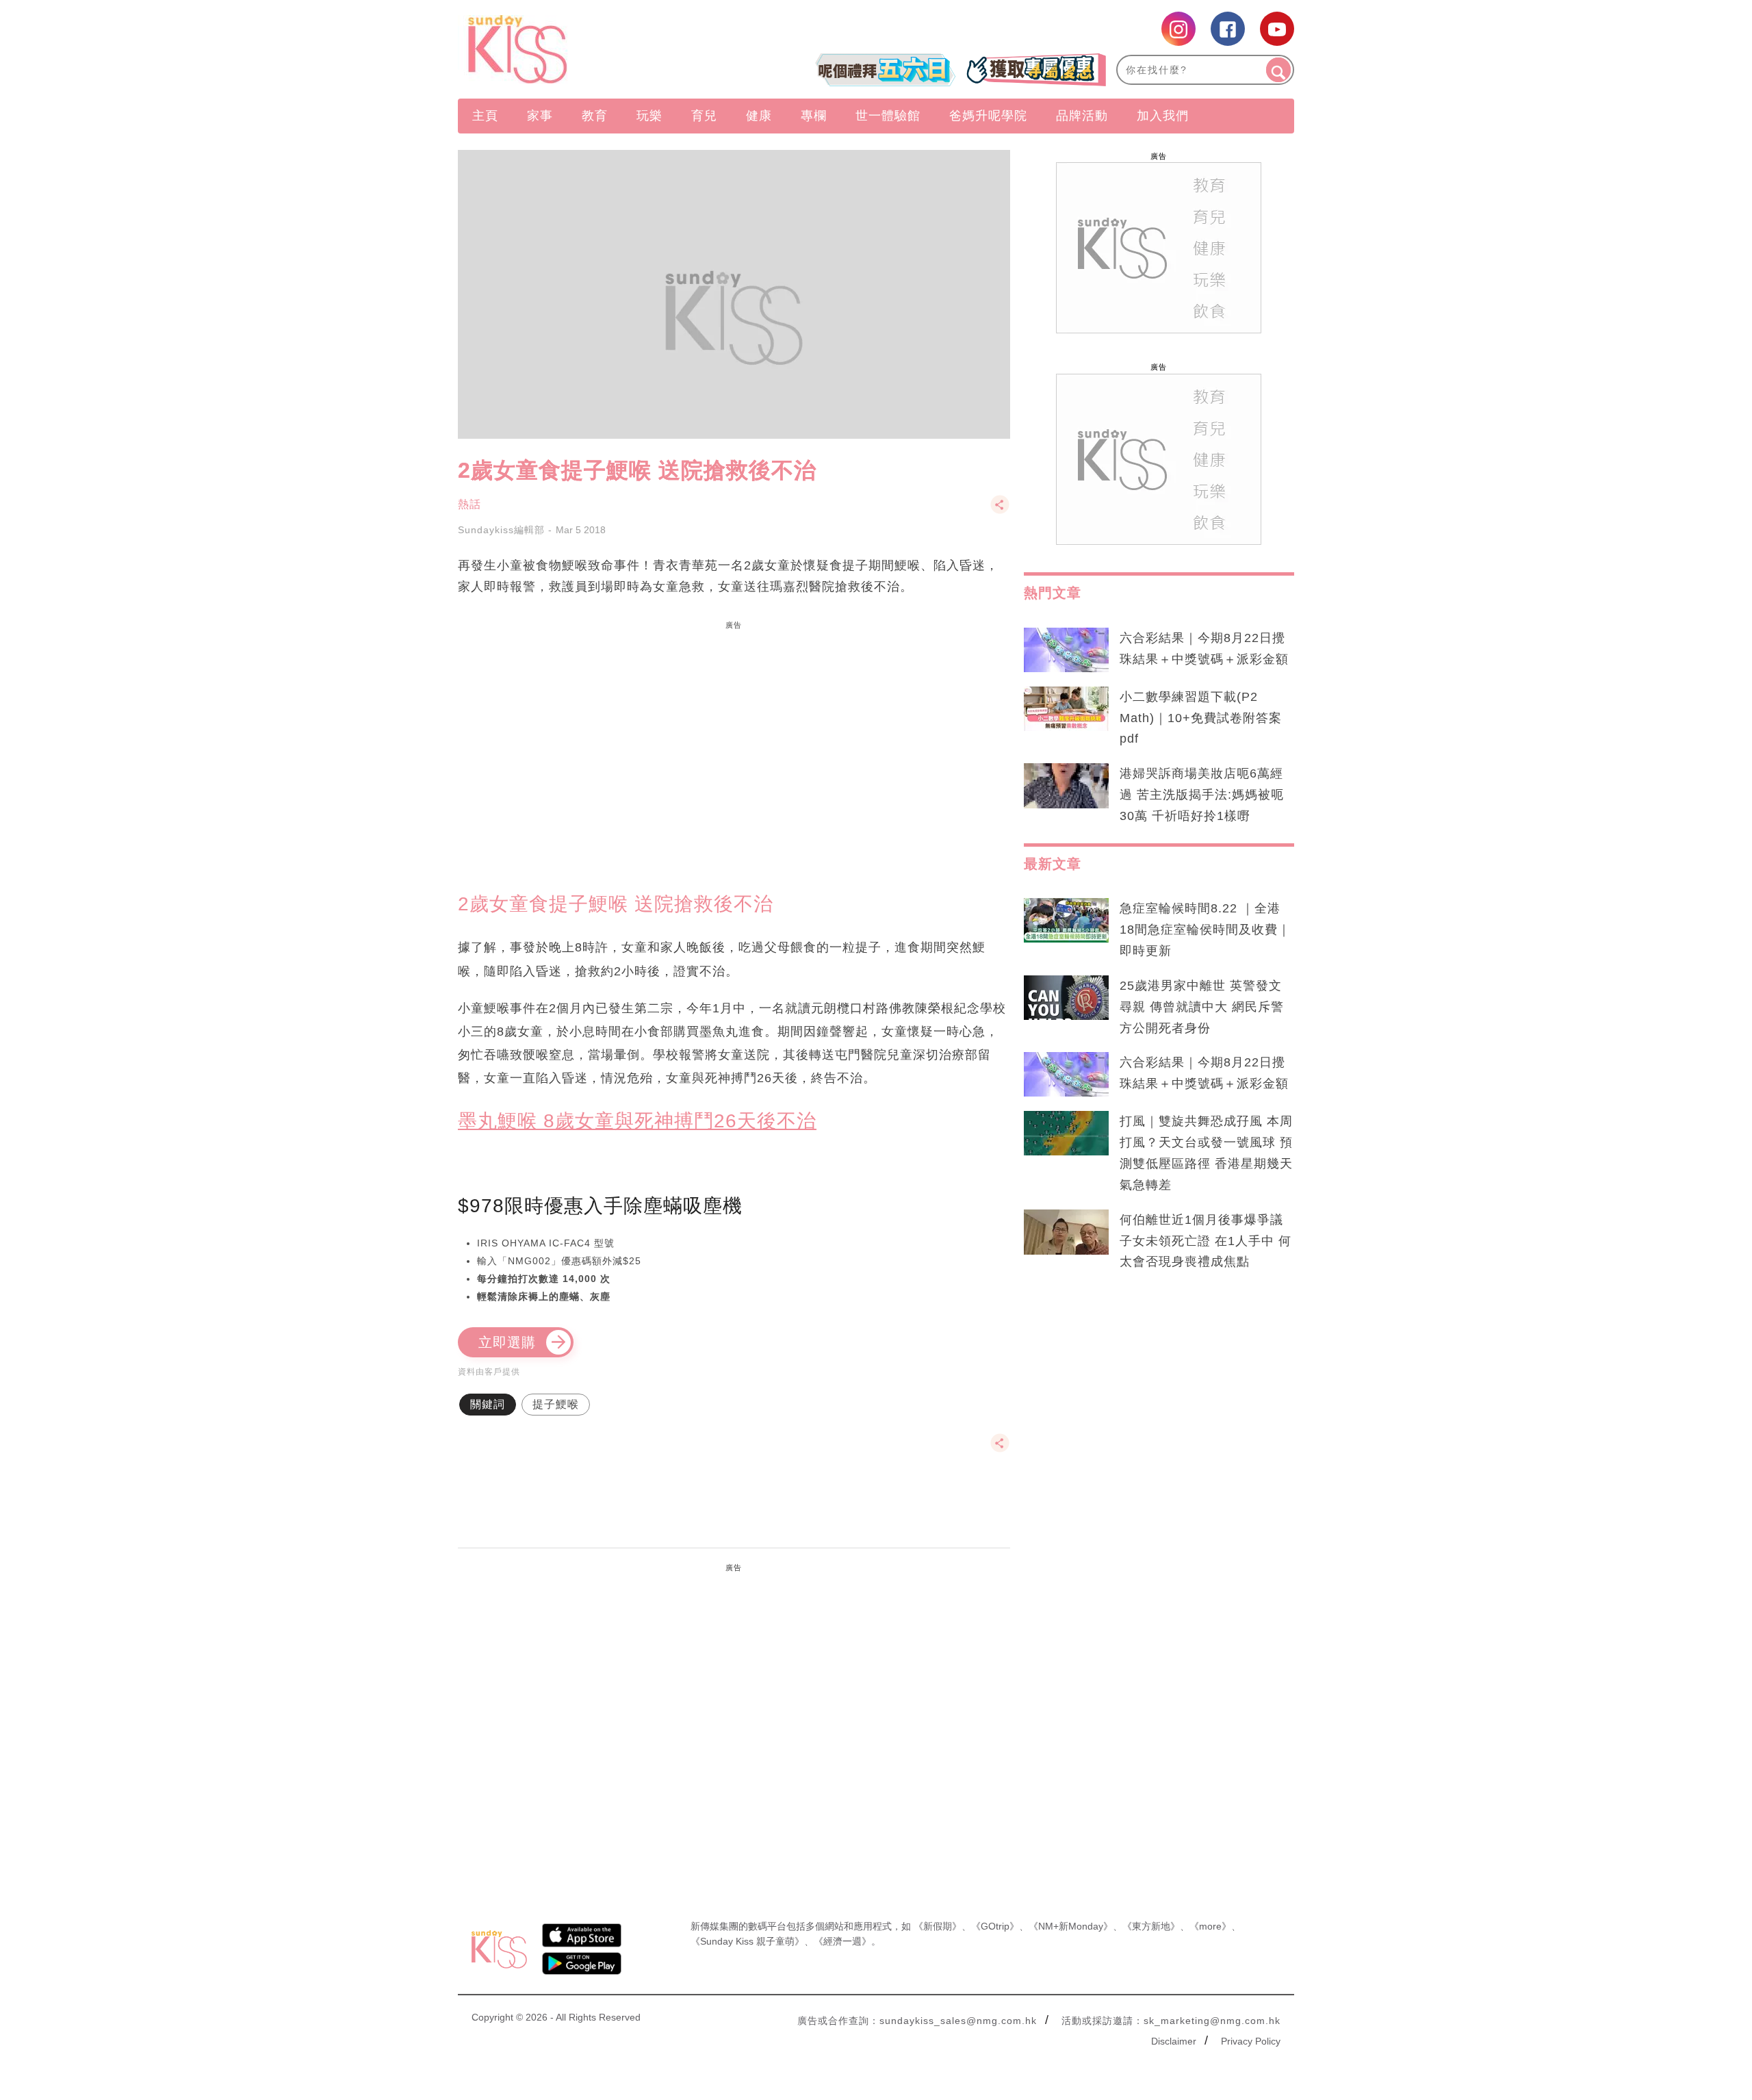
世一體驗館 (888, 116)
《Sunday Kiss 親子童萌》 (747, 1941)
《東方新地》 (1151, 1926)
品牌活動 (1082, 116)
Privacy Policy (1251, 2041)
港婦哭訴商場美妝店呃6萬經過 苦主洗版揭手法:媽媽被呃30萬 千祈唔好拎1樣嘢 (1202, 795)
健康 (759, 116)
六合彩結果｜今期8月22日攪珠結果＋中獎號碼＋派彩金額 (1204, 649)
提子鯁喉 (556, 1404)
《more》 (1210, 1926)
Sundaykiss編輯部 (501, 530)
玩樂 (649, 116)
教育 (595, 116)
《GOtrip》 (995, 1926)
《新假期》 (938, 1926)
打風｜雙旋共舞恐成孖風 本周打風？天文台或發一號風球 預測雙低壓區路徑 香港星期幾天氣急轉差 (1206, 1153)
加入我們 (1163, 116)
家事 (540, 116)
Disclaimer (1174, 2041)
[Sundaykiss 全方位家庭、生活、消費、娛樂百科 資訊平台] (583, 49)
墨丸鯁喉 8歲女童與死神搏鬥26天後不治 (637, 1121)
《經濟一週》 (842, 1941)
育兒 (704, 116)
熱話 (469, 504)
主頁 (485, 116)
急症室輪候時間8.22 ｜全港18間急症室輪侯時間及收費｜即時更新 (1205, 930)
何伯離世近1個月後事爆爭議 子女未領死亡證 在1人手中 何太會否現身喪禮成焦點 (1206, 1241)
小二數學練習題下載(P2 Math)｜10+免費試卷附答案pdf (1201, 718)
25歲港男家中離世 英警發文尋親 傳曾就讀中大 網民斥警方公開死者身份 (1202, 1007)
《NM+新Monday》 (1071, 1926)
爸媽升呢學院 (988, 116)
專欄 (814, 116)
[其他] (1000, 511)
